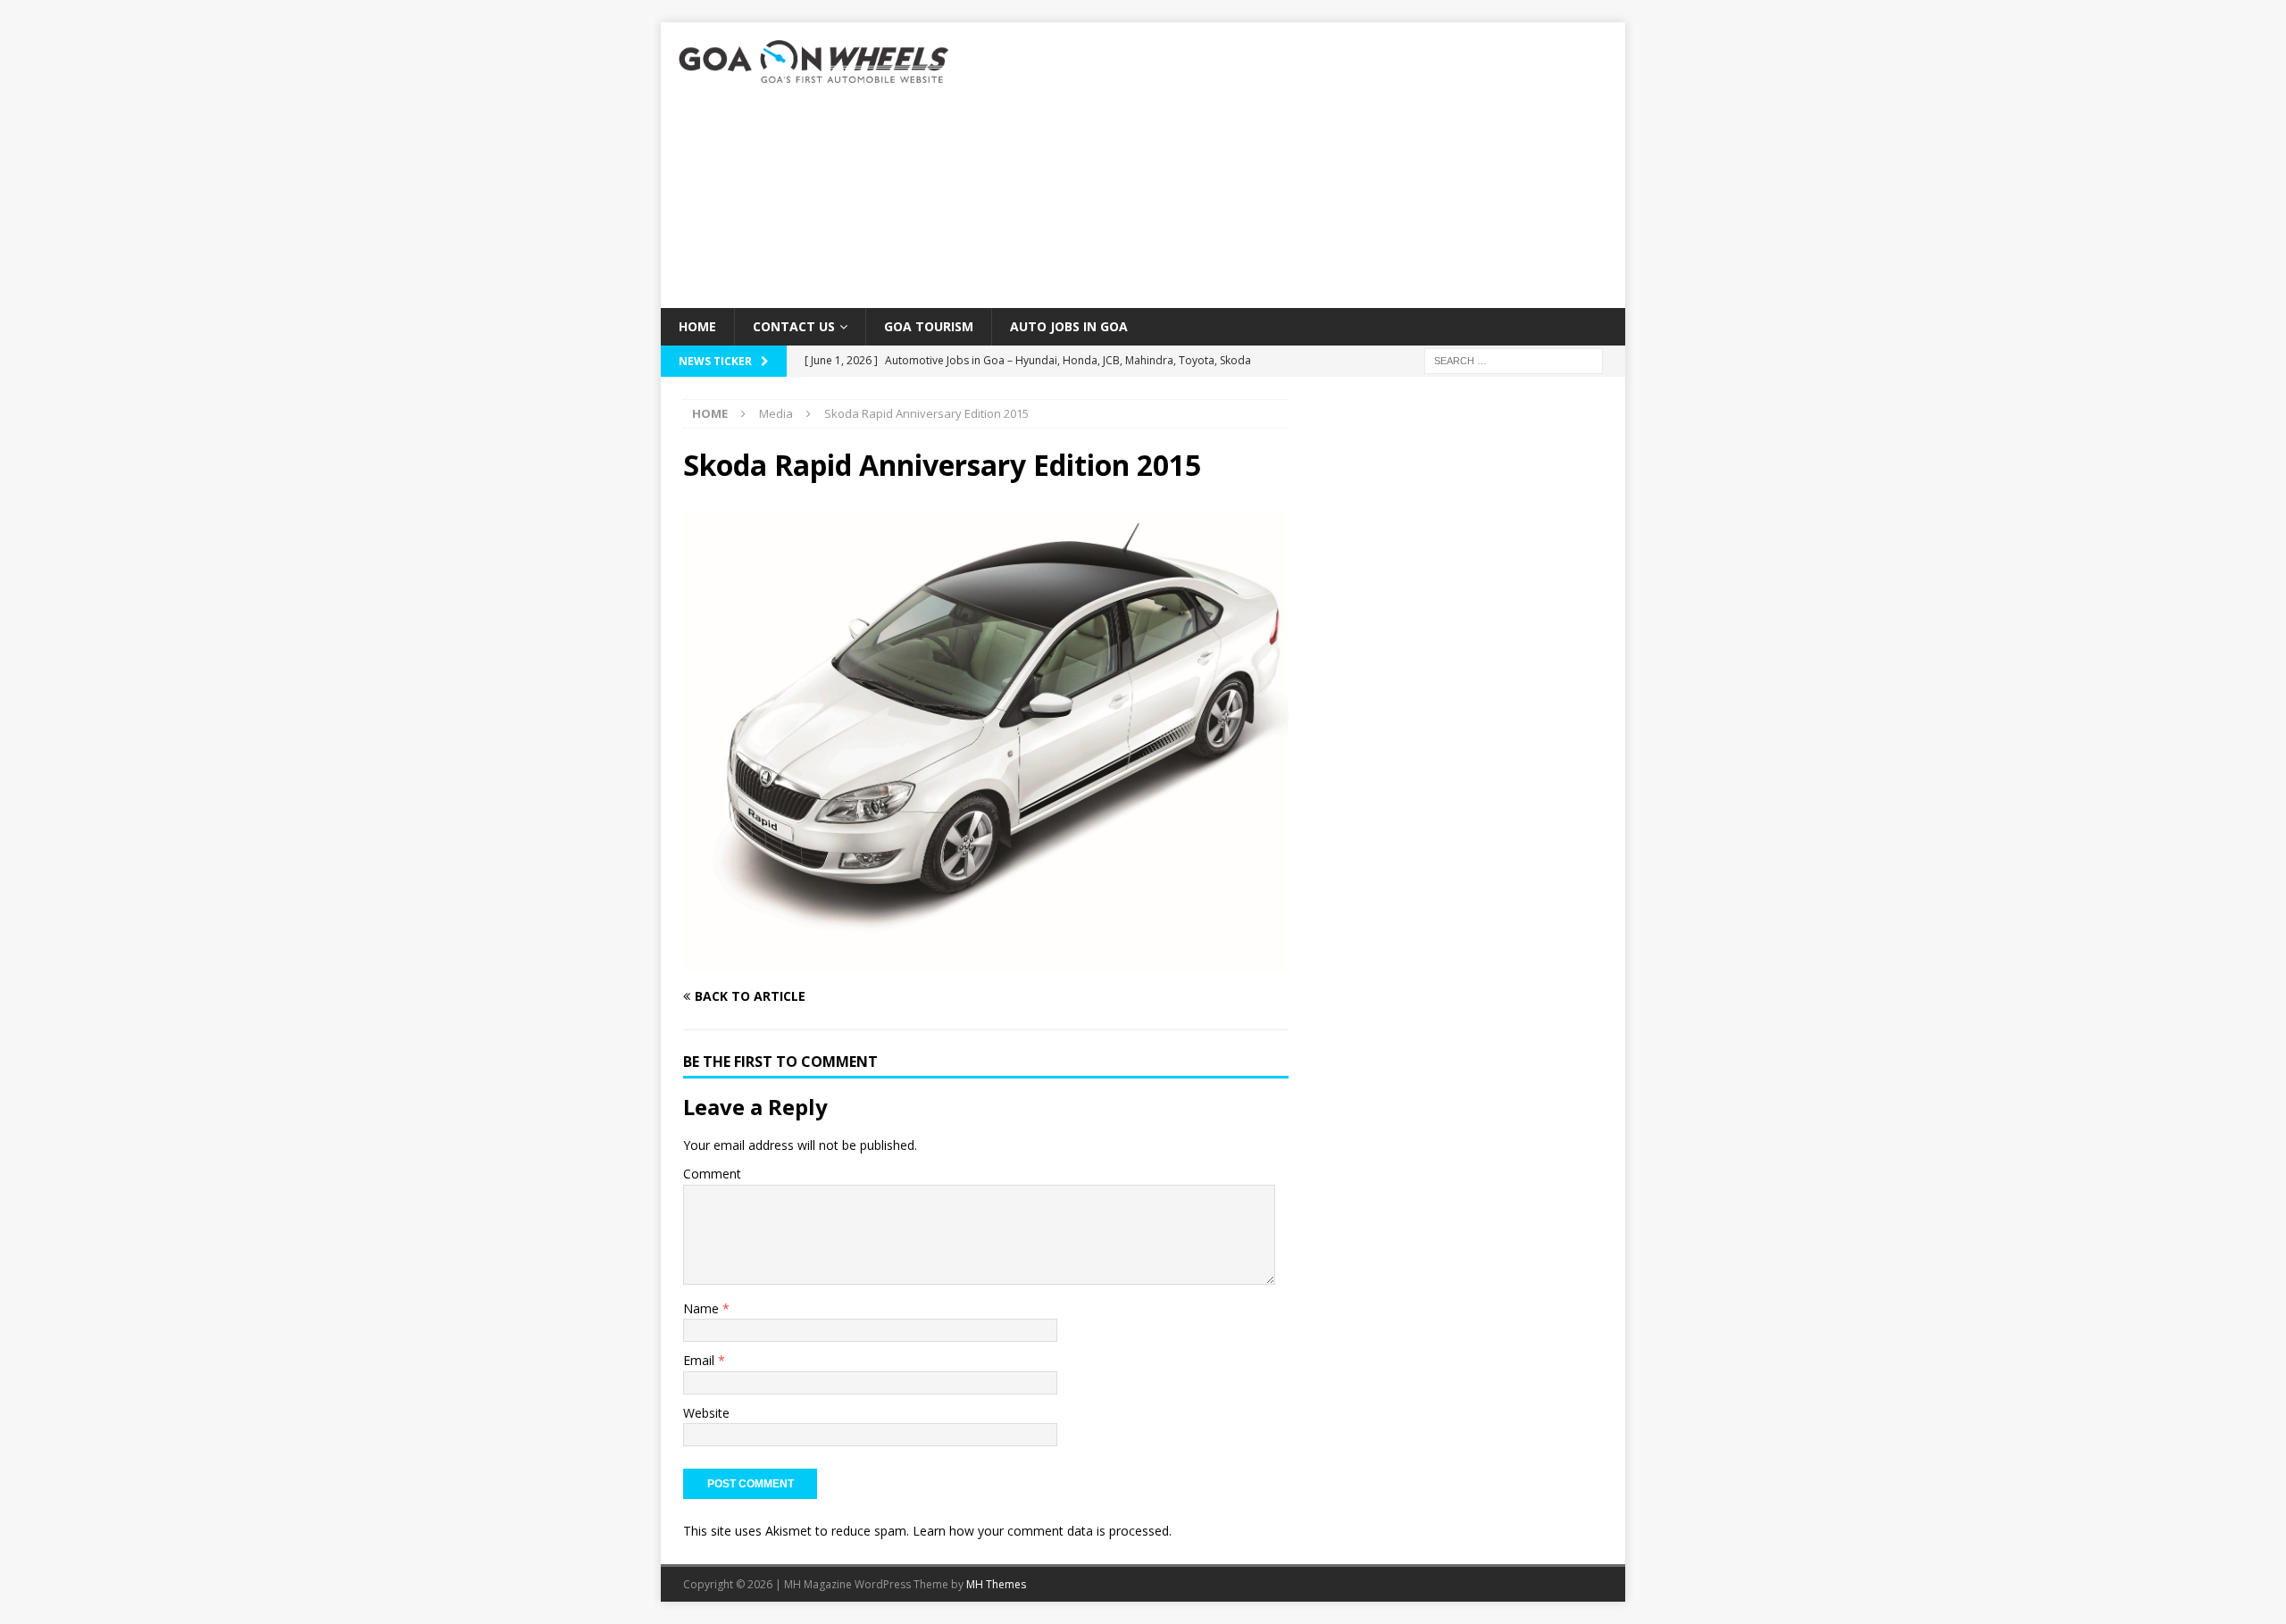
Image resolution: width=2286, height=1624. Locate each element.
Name (703, 1308)
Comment (712, 1174)
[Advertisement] (1299, 165)
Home (697, 326)
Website (706, 1413)
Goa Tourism (929, 326)
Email (701, 1360)
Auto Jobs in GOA (1069, 326)
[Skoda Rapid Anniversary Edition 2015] (986, 962)
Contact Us (794, 326)
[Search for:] (1514, 360)
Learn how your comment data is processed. (1042, 1531)
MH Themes (996, 1584)
